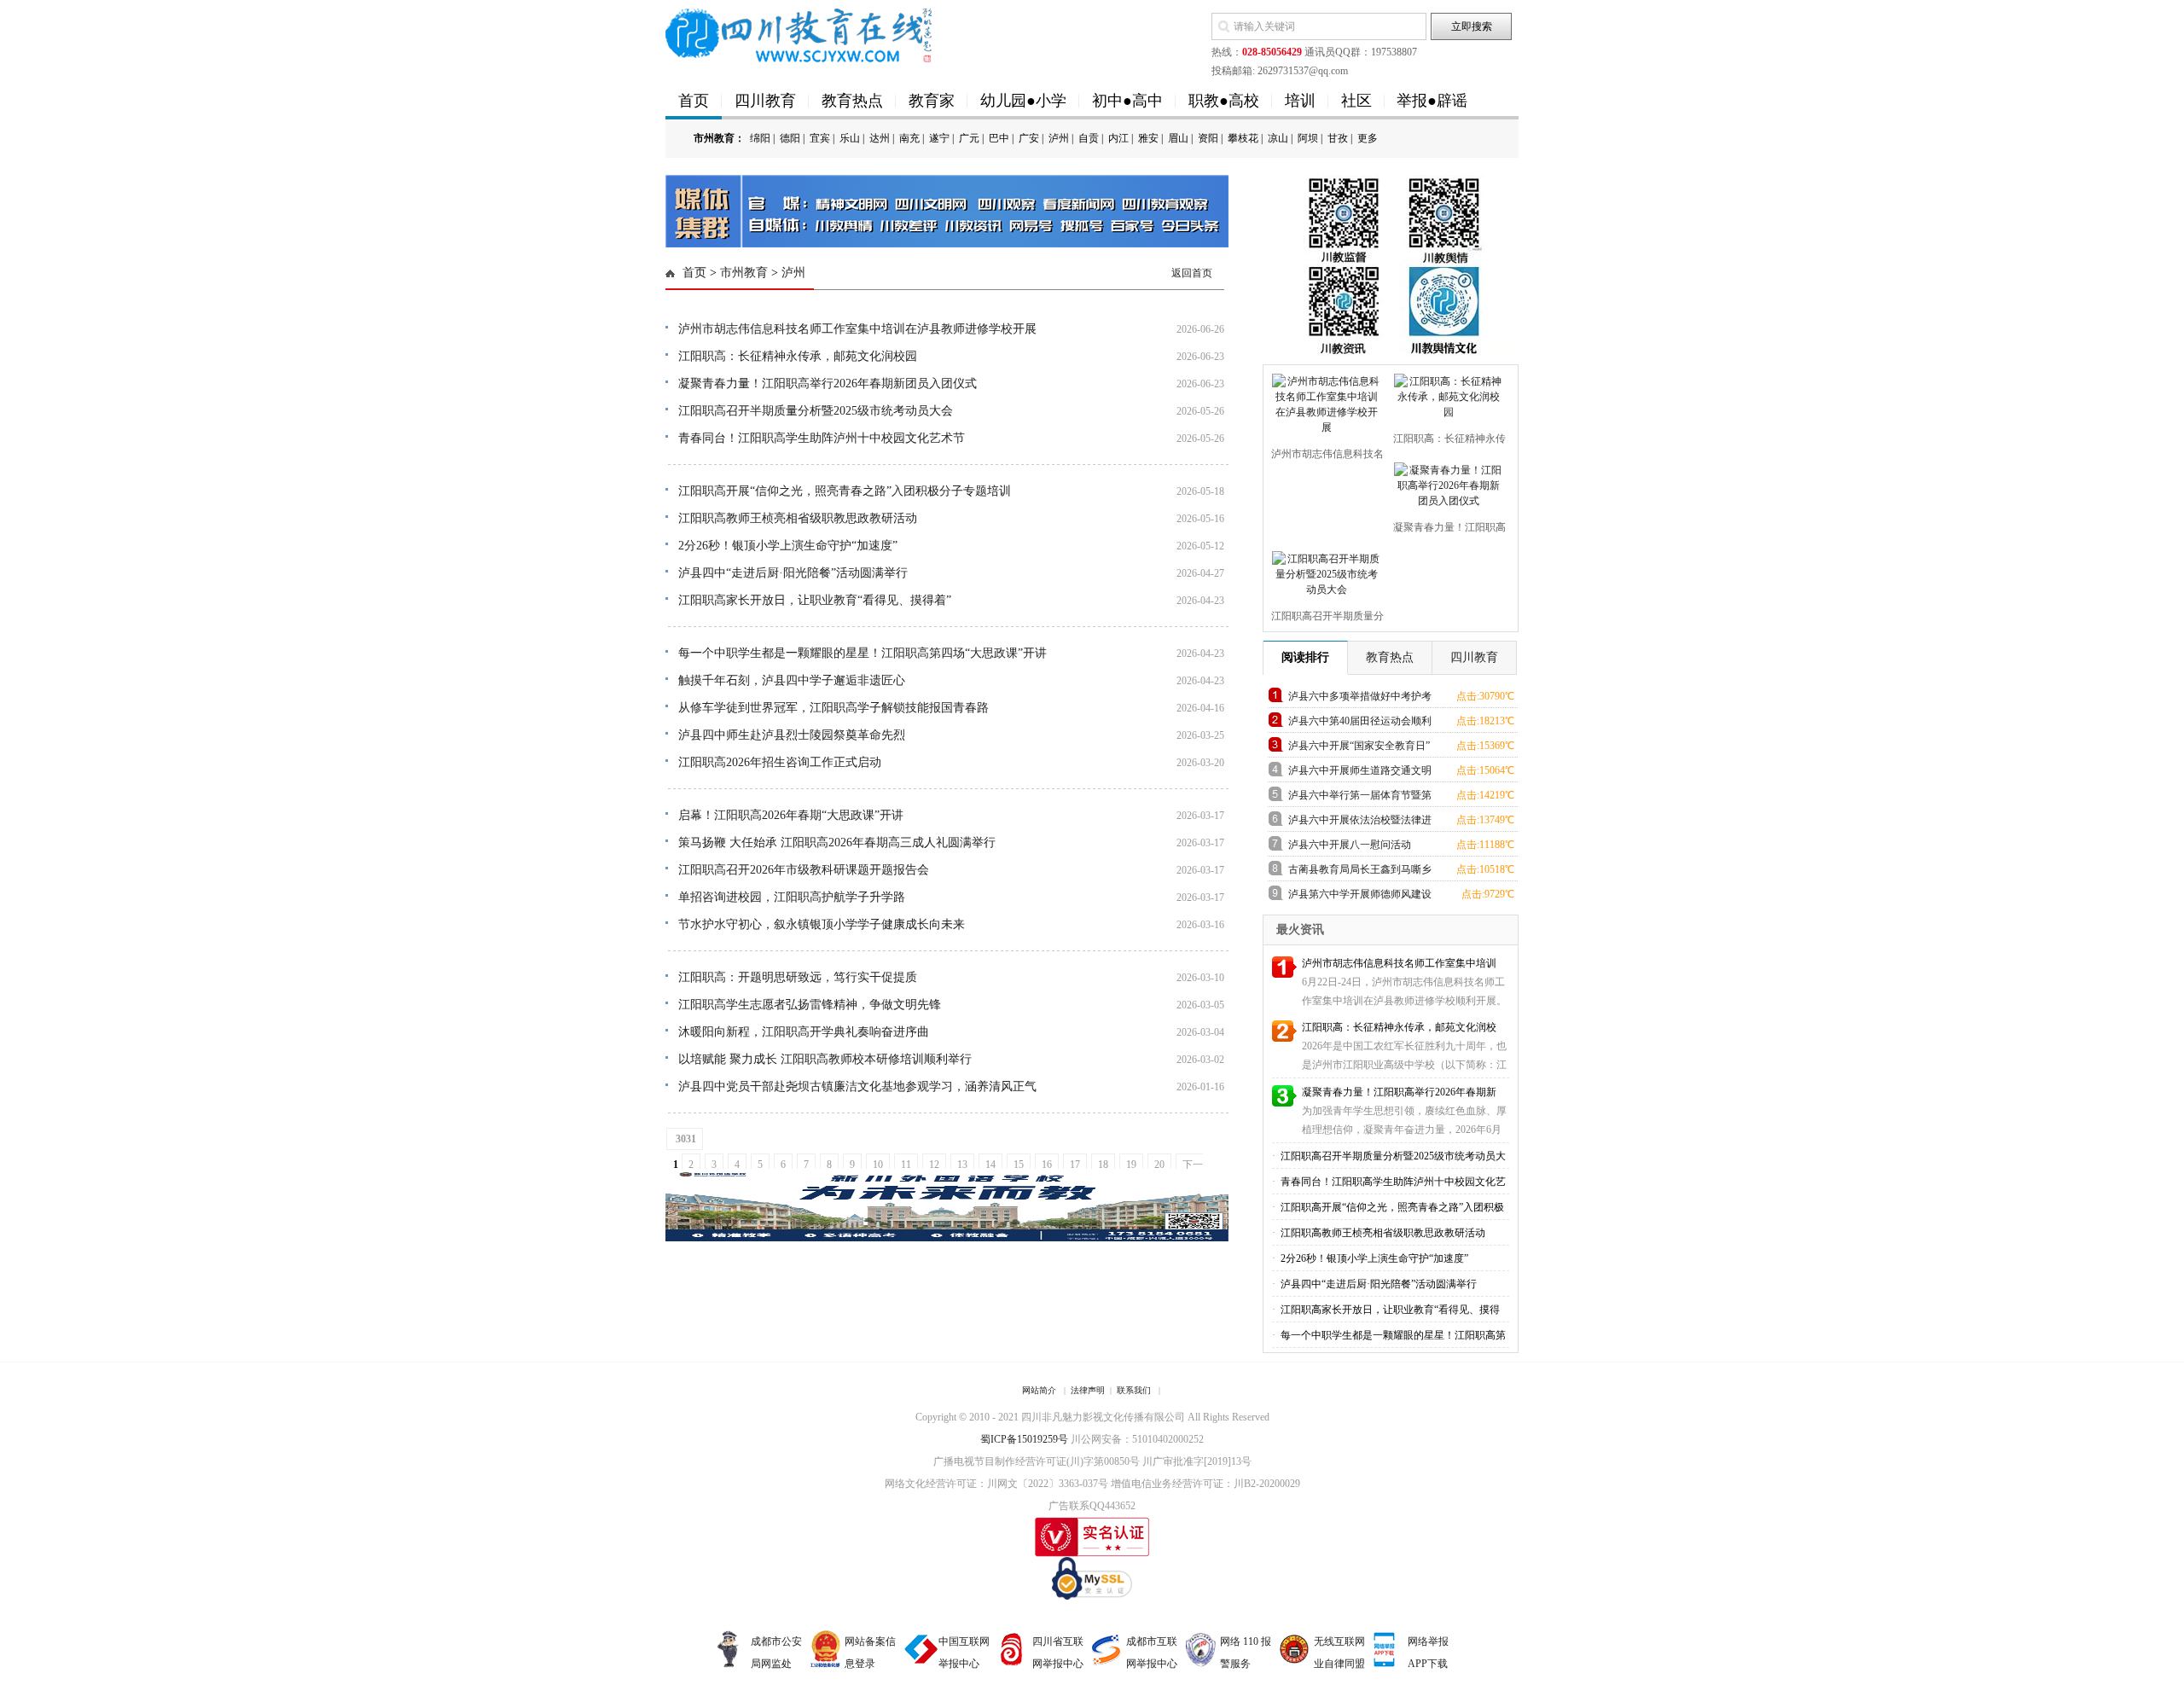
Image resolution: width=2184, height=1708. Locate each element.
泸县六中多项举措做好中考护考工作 (1360, 699)
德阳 (790, 138)
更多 (1368, 138)
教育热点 (852, 101)
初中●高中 (1127, 101)
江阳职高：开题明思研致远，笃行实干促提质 (798, 977)
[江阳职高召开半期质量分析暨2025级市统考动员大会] (1324, 571)
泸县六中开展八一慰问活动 (1350, 845)
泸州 (1059, 138)
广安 (1029, 138)
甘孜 (1338, 138)
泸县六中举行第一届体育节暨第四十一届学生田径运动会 (1360, 798)
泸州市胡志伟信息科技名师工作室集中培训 (1399, 963)
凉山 (1278, 138)
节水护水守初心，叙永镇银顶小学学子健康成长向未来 (822, 924)
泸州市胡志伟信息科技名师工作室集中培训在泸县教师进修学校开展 (857, 329)
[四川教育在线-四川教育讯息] (800, 34)
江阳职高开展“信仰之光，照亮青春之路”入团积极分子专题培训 (845, 491)
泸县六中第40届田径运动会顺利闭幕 (1360, 724)
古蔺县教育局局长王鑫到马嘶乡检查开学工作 (1360, 872)
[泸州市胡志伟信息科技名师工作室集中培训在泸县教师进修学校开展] (1324, 401)
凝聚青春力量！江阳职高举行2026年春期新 (1399, 1092)
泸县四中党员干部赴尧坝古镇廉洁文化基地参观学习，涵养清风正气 (857, 1086)
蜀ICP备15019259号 (1024, 1439)
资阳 (1208, 138)
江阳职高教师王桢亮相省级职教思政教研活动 (798, 518)
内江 (1118, 138)
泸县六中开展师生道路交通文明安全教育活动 (1360, 773)
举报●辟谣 (1432, 101)
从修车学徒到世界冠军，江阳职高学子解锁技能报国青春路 (834, 708)
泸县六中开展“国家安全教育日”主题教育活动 (1359, 749)
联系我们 (1134, 1390)
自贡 (1089, 138)
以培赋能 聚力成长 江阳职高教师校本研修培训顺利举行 (825, 1059)
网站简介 (1039, 1390)
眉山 (1178, 138)
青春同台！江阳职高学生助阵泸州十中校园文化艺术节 (822, 438)
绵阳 (760, 138)
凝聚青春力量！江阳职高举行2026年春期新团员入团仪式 (828, 383)
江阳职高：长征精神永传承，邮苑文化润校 (1399, 1027)
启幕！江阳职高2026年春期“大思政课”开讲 (791, 815)
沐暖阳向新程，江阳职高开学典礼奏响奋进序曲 (804, 1032)
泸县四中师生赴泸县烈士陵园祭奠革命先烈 (792, 735)
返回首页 (1192, 273)
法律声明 (1088, 1390)
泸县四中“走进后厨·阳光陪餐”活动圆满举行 (793, 573)
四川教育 (765, 101)
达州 (880, 138)
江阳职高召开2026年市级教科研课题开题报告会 (804, 870)
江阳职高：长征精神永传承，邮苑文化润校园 (798, 356)
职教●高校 (1224, 101)
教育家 (932, 101)
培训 (1300, 101)
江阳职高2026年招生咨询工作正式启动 (780, 762)
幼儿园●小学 (1023, 101)
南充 (909, 138)
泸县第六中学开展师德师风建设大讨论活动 (1360, 897)
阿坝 (1308, 138)
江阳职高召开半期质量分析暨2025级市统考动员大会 (816, 411)
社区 (1356, 101)
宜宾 (820, 138)
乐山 (850, 138)
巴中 (999, 138)
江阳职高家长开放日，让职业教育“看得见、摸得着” (815, 600)
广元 (969, 138)
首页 (694, 101)
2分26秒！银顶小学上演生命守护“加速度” (788, 546)
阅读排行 (1305, 657)
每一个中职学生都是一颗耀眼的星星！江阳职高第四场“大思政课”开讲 (863, 653)
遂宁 (939, 138)
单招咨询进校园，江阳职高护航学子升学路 (792, 897)
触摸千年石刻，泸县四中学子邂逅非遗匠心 (792, 680)
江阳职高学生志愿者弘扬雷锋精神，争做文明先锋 (810, 1005)
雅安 (1148, 138)
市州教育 (744, 273)
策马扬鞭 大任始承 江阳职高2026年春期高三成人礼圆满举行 (837, 842)
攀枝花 (1243, 138)
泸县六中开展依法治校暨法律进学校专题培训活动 (1360, 823)
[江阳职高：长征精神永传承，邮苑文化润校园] (1446, 393)
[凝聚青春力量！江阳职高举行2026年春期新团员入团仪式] (1446, 482)
